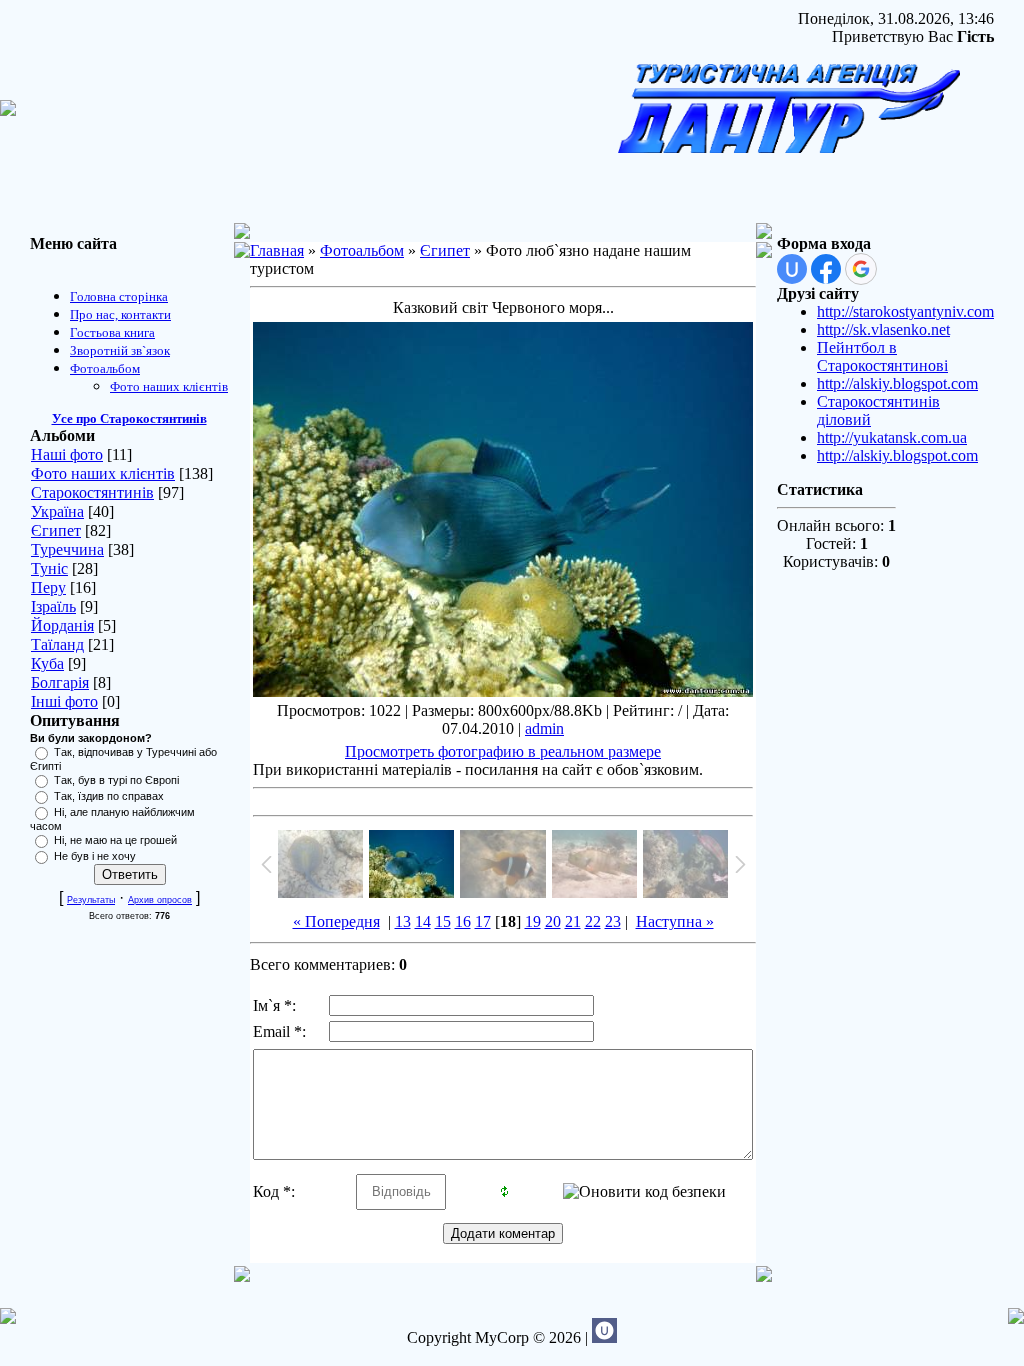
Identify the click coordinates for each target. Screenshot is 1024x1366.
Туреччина (67, 549)
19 (533, 921)
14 (423, 921)
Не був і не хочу (95, 856)
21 (573, 921)
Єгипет (56, 530)
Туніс (49, 568)
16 (463, 921)
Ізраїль (53, 606)
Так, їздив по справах (109, 796)
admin (544, 728)
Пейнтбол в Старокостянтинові (882, 356)
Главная (277, 250)
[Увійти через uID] (792, 269)
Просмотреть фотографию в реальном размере (503, 751)
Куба (47, 663)
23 (613, 921)
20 (553, 921)
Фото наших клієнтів (103, 473)
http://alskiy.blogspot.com (897, 383)
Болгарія (60, 682)
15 (443, 921)
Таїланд (57, 644)
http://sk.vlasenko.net (883, 329)
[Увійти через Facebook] (826, 269)
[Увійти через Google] (861, 269)
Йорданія (62, 625)
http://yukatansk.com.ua (892, 437)
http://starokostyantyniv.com (905, 311)
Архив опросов (160, 900)
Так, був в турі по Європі (116, 780)
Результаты (91, 900)
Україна (57, 511)
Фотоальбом (362, 250)
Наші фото (67, 454)
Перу (48, 587)
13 (403, 921)
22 (593, 921)
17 (483, 921)
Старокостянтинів (92, 492)
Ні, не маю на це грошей (115, 840)
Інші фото (64, 701)
